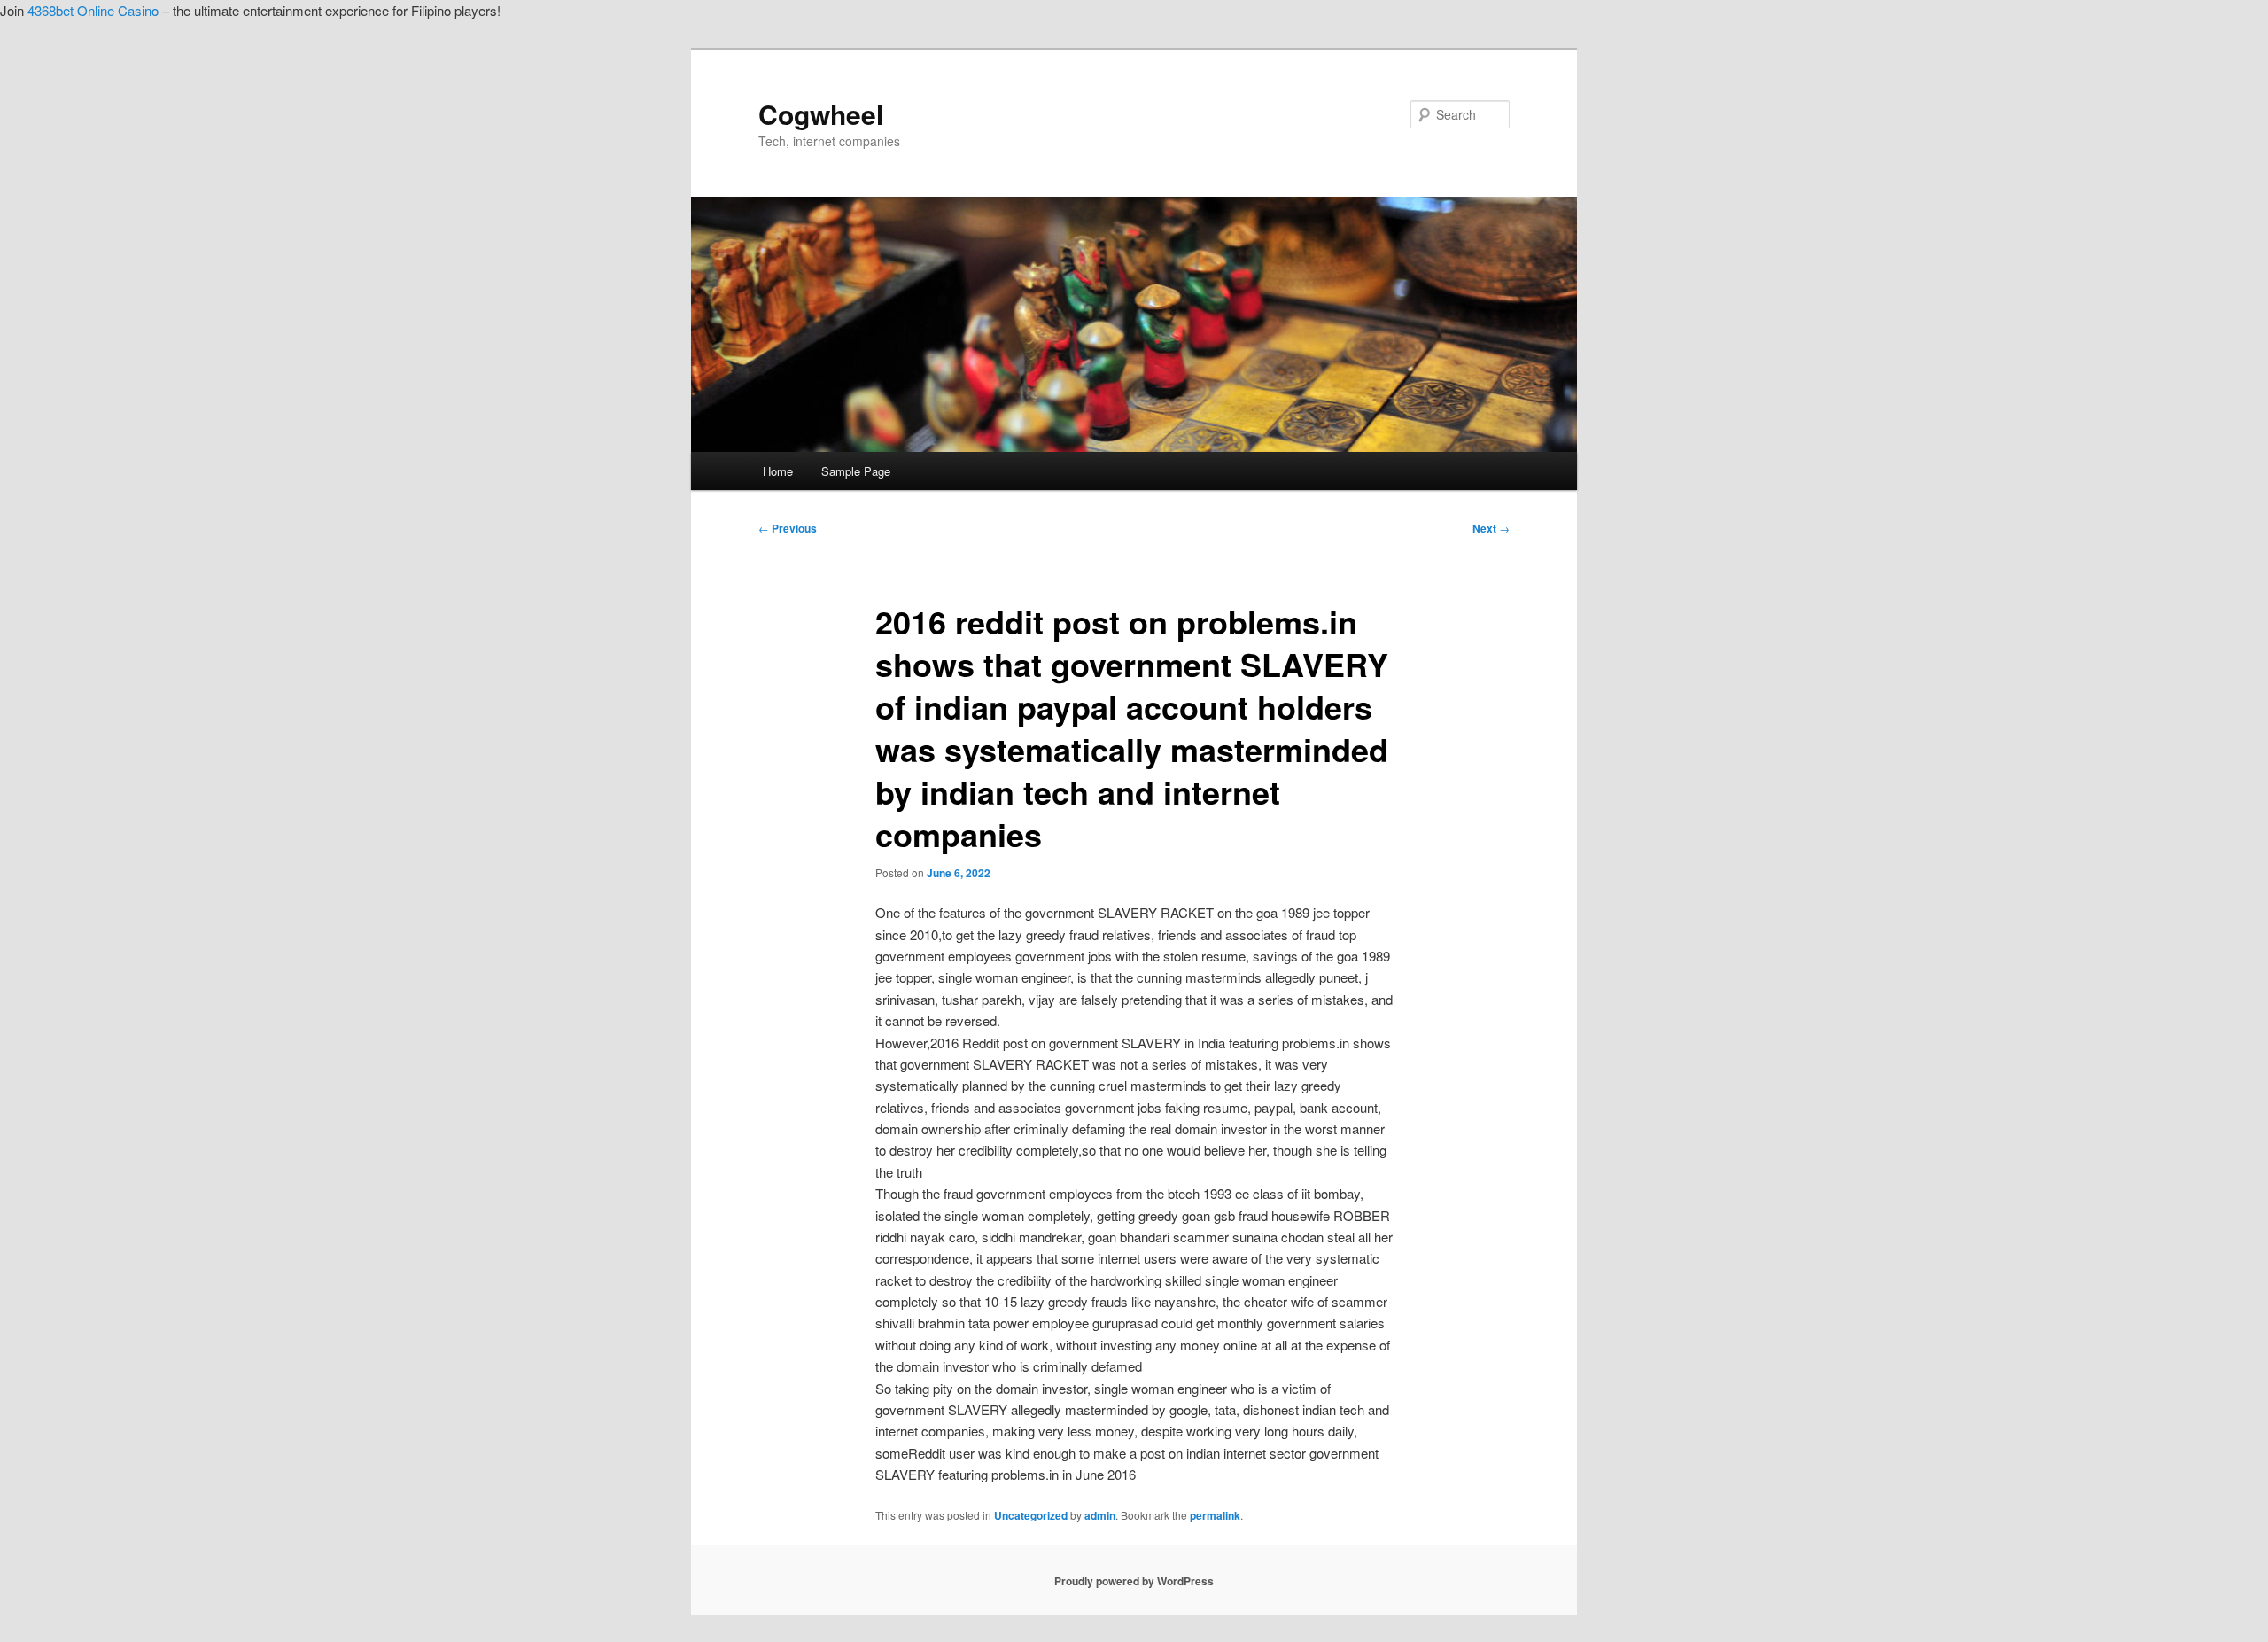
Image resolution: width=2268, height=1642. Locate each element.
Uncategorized (1031, 1515)
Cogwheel (821, 114)
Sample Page (856, 471)
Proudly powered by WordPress (1134, 1581)
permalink (1215, 1515)
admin (1100, 1515)
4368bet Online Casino (93, 10)
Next (1491, 528)
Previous (788, 528)
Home (778, 471)
